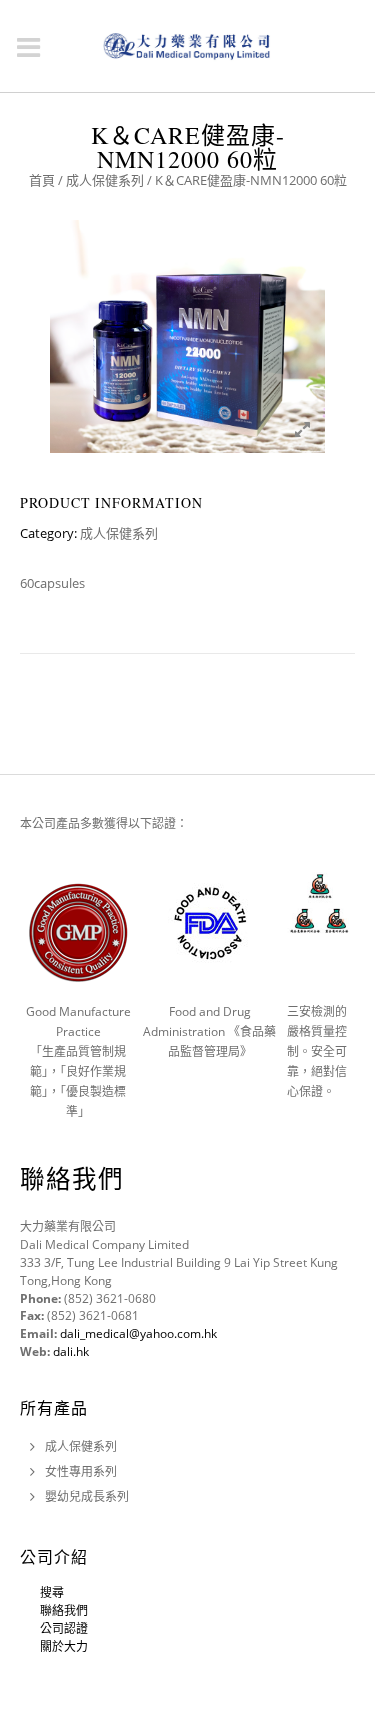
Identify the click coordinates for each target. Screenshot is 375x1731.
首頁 (42, 180)
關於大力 (64, 1646)
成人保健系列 (105, 180)
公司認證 (64, 1628)
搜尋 (52, 1592)
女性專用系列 (81, 1471)
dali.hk (71, 1351)
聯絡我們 (64, 1610)
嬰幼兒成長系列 (87, 1496)
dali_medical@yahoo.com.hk (138, 1333)
